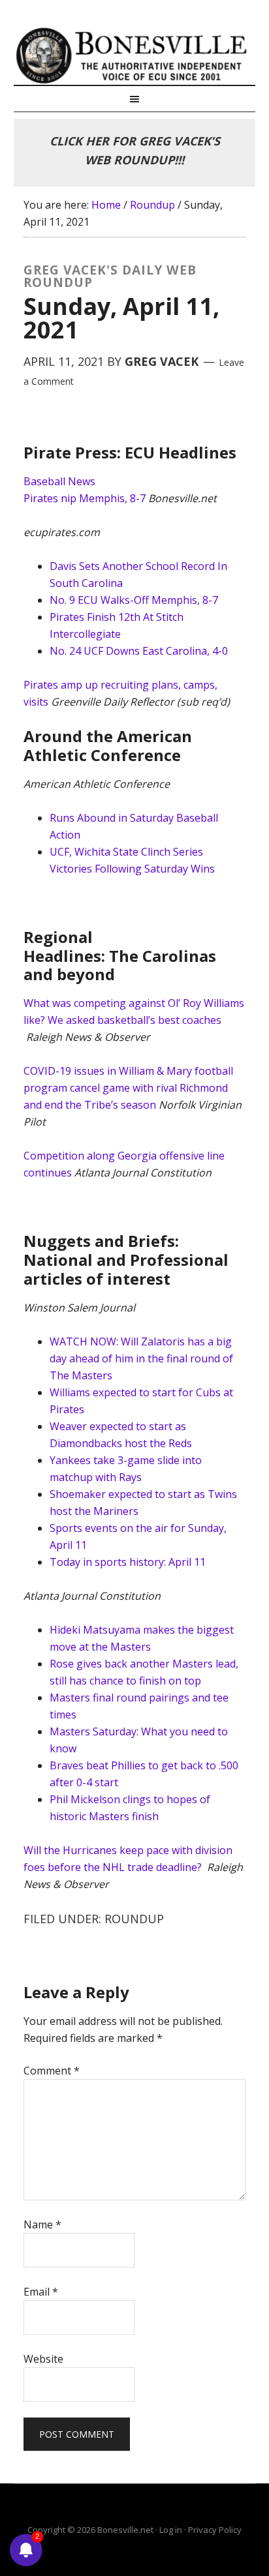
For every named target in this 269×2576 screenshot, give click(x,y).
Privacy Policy (215, 2530)
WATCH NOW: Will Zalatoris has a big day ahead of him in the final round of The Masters (141, 1358)
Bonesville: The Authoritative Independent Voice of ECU (135, 55)
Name (42, 2224)
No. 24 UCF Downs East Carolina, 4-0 (139, 651)
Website (43, 2359)
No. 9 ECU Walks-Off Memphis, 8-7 (134, 600)
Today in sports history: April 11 (128, 1562)
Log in (171, 2530)
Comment (52, 2071)
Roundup (134, 1919)
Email (41, 2292)
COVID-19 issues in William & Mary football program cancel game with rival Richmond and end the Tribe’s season (128, 1088)
